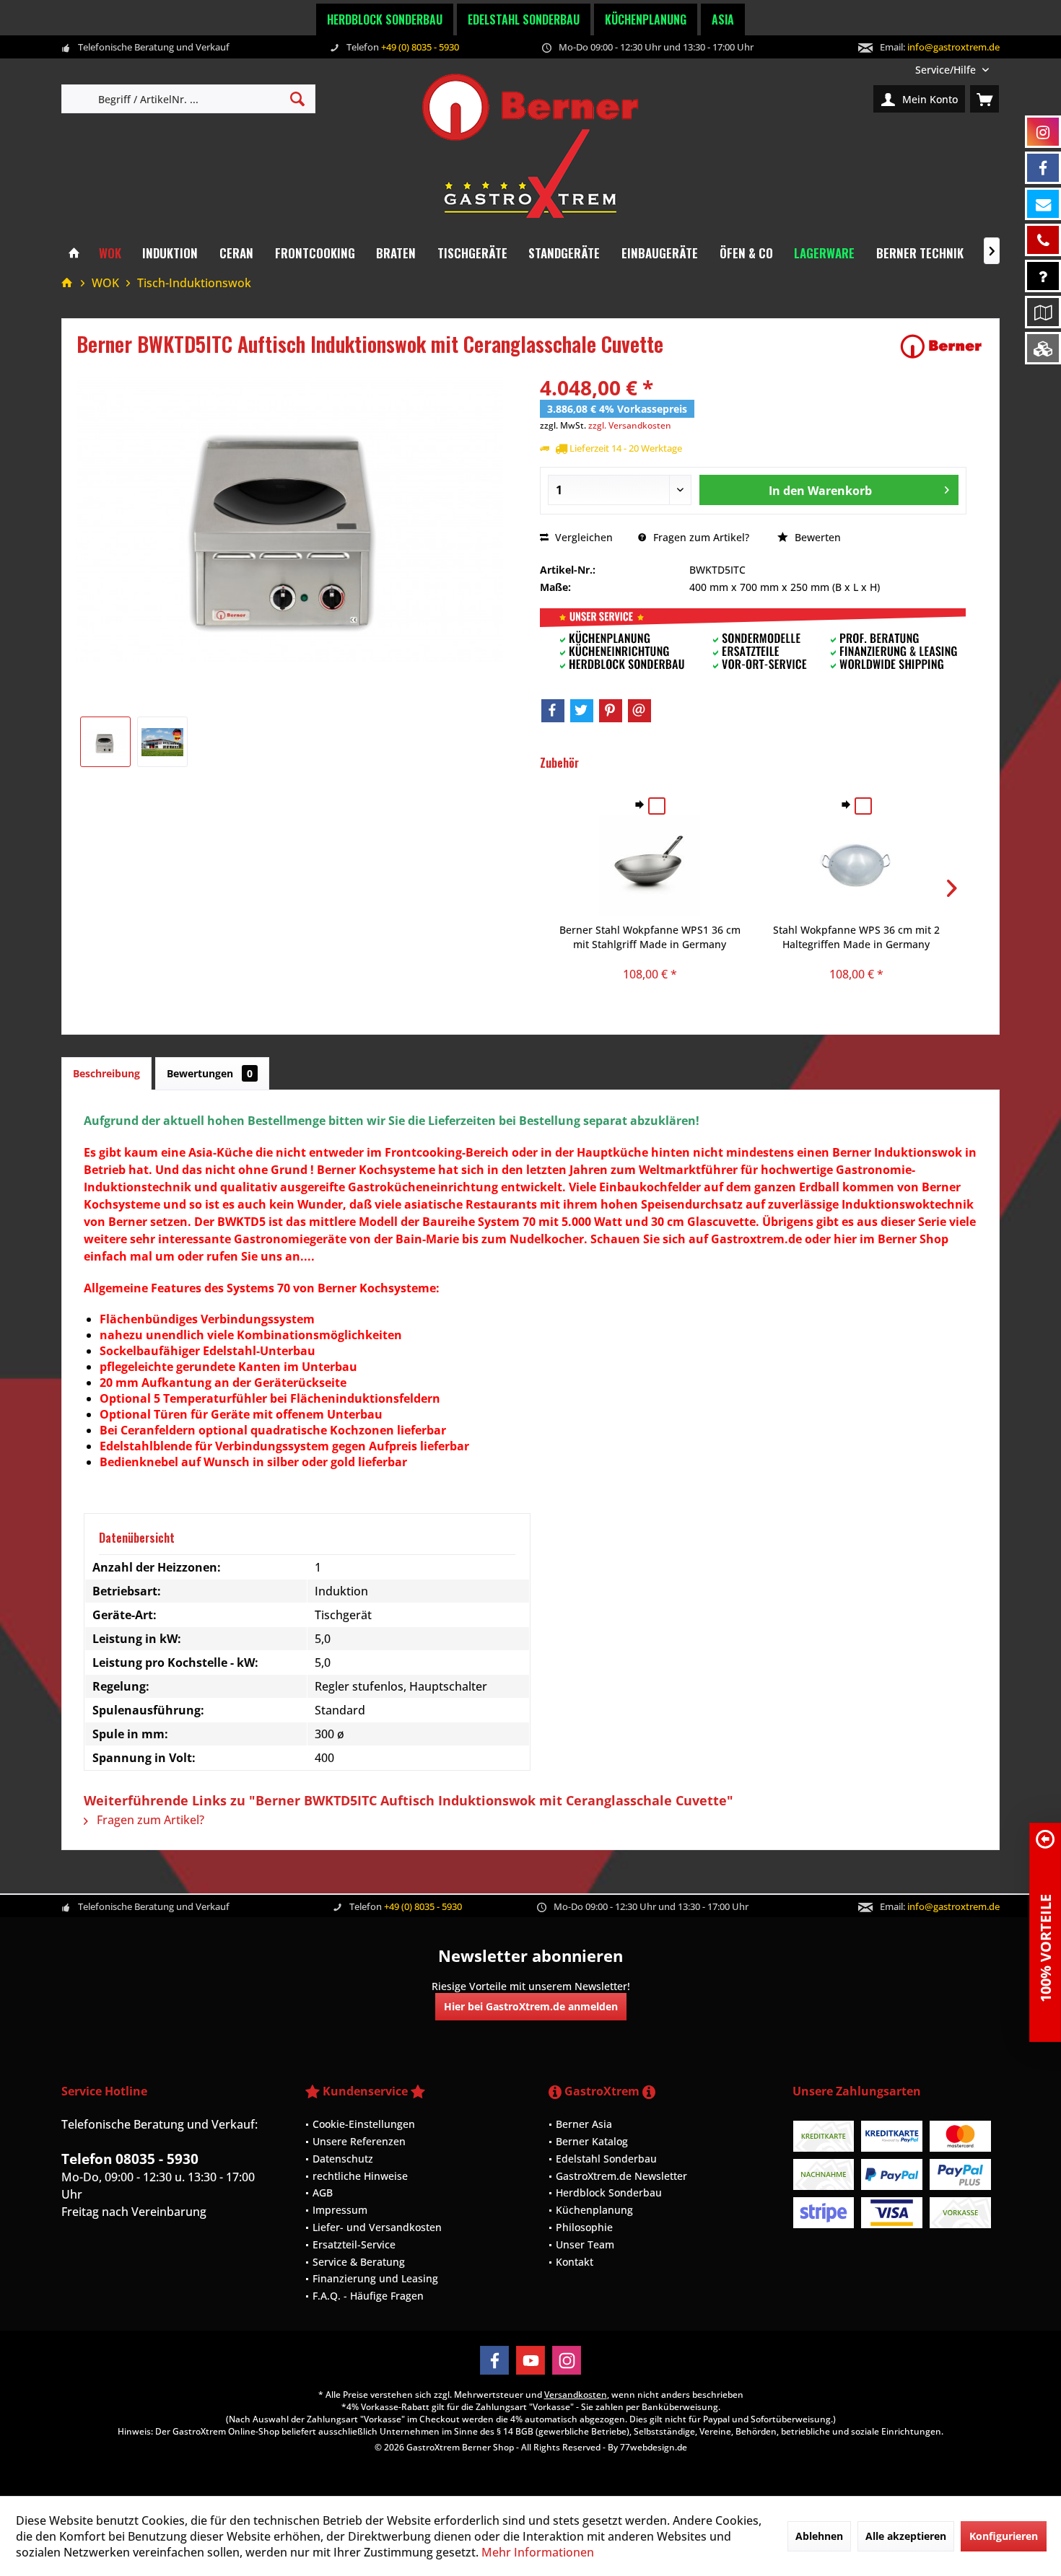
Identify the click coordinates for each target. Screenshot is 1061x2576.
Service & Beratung (359, 2262)
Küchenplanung (646, 19)
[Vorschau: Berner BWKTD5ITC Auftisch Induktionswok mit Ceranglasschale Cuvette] (105, 742)
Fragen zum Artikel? (700, 537)
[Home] (74, 254)
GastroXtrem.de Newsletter (621, 2176)
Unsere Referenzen (359, 2141)
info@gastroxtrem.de (953, 47)
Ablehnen (819, 2536)
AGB (323, 2192)
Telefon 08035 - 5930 (130, 2159)
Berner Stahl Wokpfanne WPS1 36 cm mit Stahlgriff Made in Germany (650, 937)
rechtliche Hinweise (360, 2176)
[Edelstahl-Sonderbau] (1043, 348)
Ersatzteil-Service (354, 2244)
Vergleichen (582, 537)
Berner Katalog (592, 2141)
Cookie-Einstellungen (364, 2124)
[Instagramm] (1043, 132)
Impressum (340, 2210)
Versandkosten (576, 2395)
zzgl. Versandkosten (630, 425)
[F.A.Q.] (1043, 276)
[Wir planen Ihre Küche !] (1043, 312)
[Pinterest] (611, 711)
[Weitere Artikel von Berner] (941, 346)
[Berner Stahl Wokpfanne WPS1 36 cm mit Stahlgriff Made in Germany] (650, 865)
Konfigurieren (1004, 2536)
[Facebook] (553, 711)
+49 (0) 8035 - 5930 (420, 47)
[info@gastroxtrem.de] (1043, 204)
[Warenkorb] (984, 99)
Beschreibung (106, 1073)
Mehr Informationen (538, 2552)
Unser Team (585, 2244)
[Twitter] (582, 711)
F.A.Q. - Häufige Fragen (368, 2296)
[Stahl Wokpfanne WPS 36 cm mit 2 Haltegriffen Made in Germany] (856, 865)
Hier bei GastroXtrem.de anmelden (531, 2006)
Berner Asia (584, 2124)
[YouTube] (530, 2360)
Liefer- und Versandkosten (377, 2227)
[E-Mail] (639, 711)
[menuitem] (952, 70)
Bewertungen (210, 1073)
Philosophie (584, 2227)
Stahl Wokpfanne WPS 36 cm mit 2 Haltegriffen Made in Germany (856, 937)
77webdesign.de (654, 2447)
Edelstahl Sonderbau (524, 19)
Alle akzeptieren (906, 2536)
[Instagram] (567, 2360)
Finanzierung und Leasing (375, 2278)
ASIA (723, 19)
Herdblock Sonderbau (385, 19)
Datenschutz (343, 2159)
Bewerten (816, 537)
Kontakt (575, 2262)
